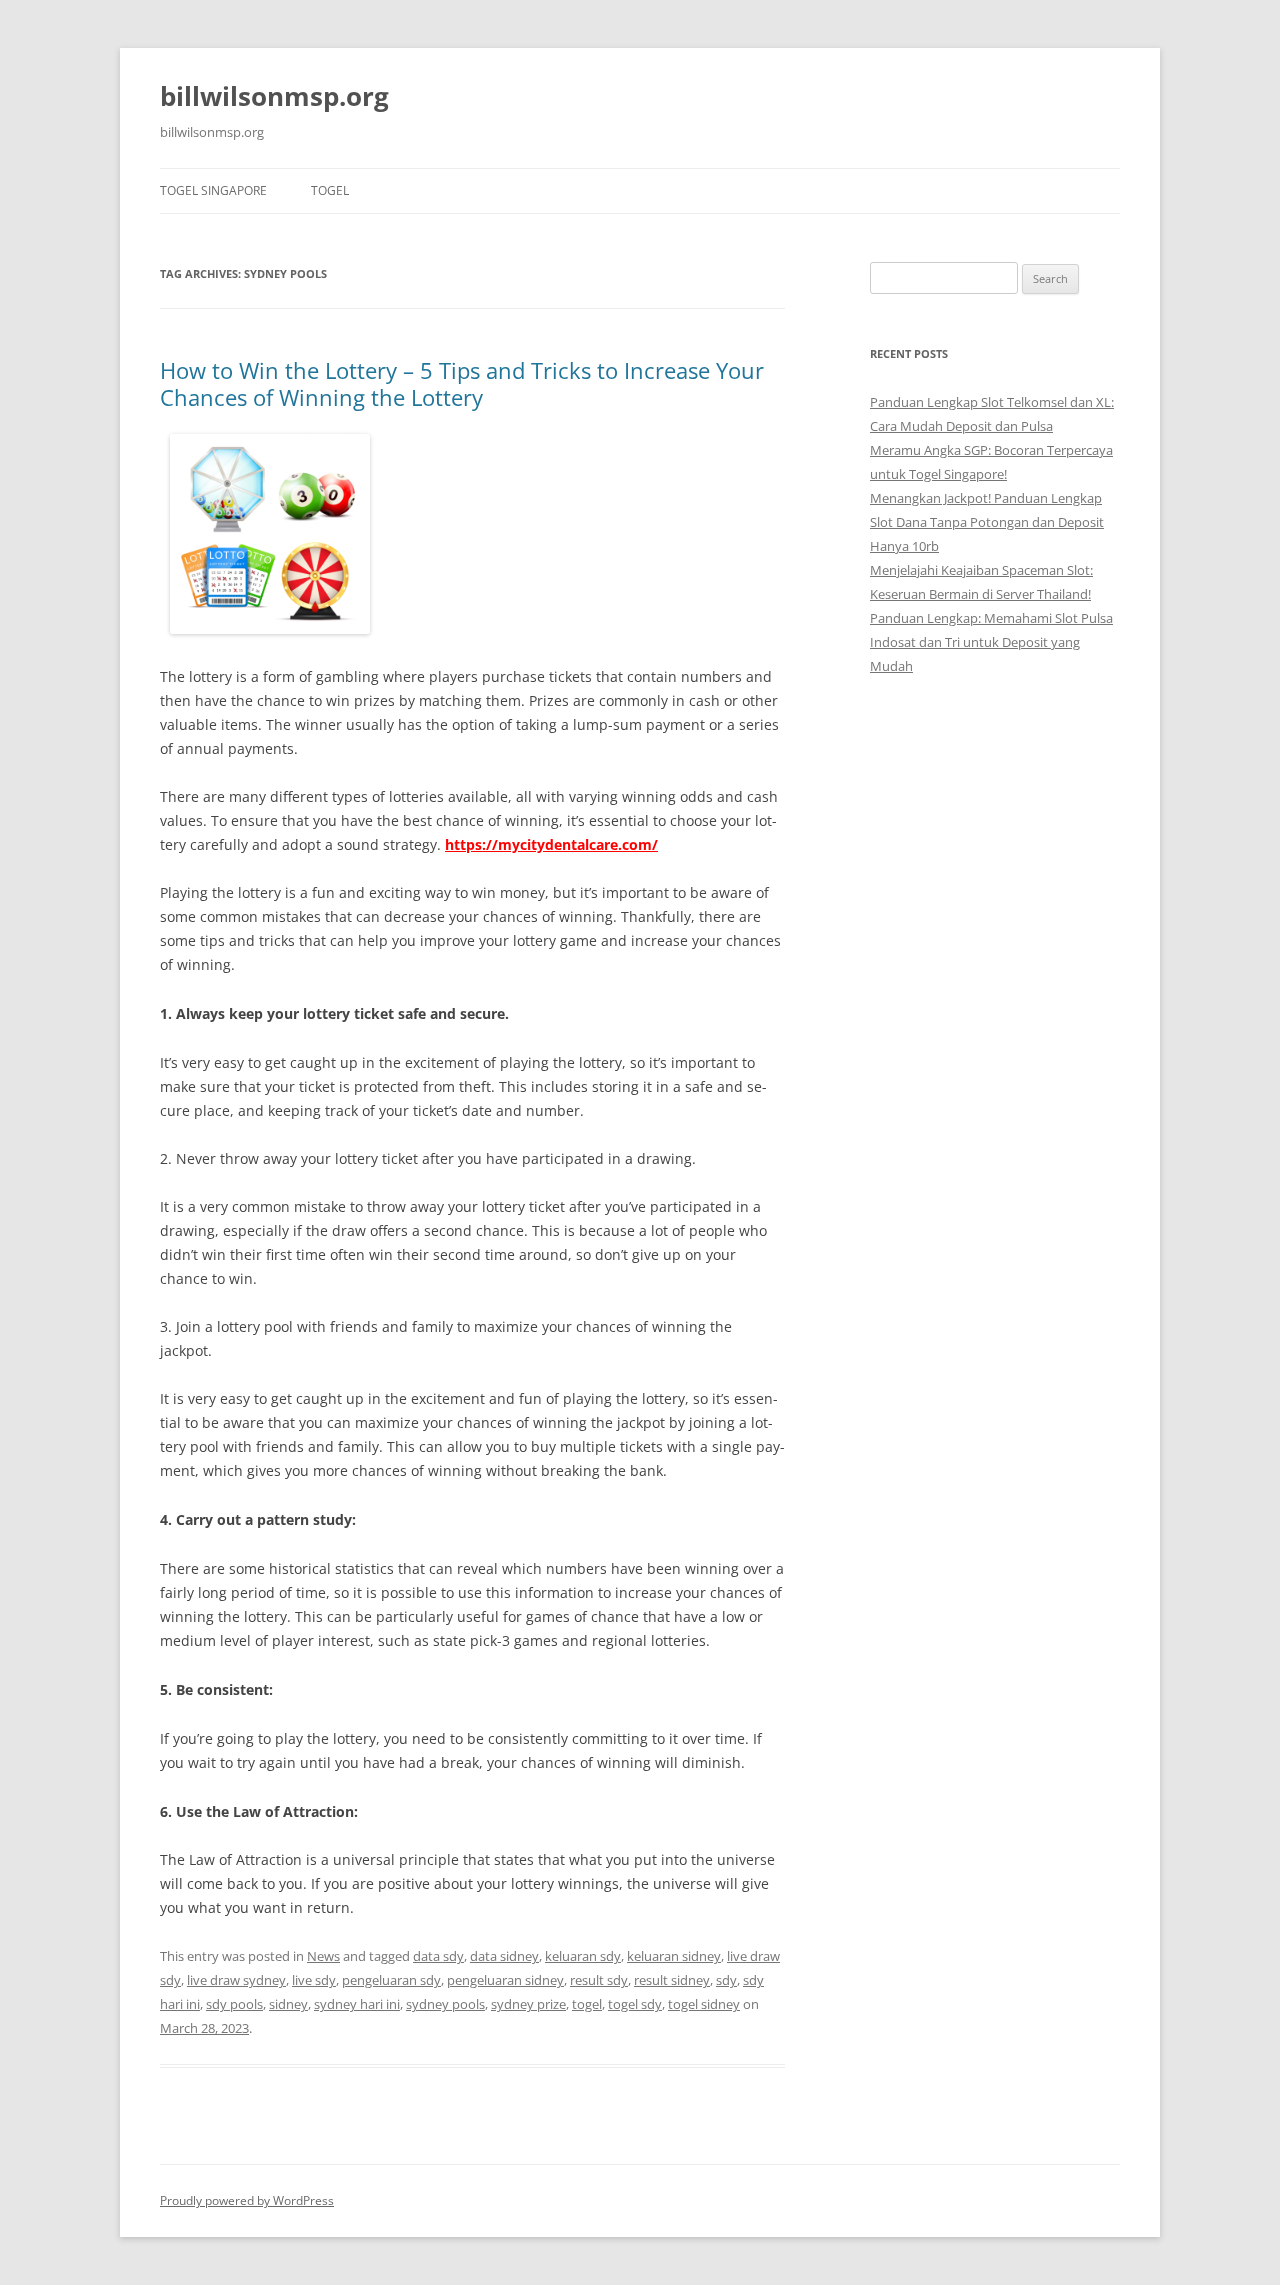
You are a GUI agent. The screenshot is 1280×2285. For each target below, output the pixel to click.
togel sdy (635, 2004)
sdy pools (234, 2004)
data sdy (438, 1956)
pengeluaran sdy (391, 1980)
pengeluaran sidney (505, 1980)
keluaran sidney (674, 1956)
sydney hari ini (357, 2004)
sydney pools (445, 2004)
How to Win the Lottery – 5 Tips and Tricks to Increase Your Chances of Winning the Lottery (462, 383)
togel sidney (704, 2004)
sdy (726, 1980)
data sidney (504, 1956)
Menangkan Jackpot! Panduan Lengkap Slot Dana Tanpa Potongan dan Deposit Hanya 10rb (987, 522)
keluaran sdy (583, 1956)
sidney (288, 2004)
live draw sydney (236, 1980)
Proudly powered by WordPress (247, 2200)
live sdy (314, 1980)
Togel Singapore (213, 190)
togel (330, 190)
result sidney (672, 1980)
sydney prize (528, 2004)
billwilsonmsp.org (274, 96)
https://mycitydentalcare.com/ (551, 844)
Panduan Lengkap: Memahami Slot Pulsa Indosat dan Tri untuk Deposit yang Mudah (991, 642)
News (323, 1956)
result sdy (599, 1980)
